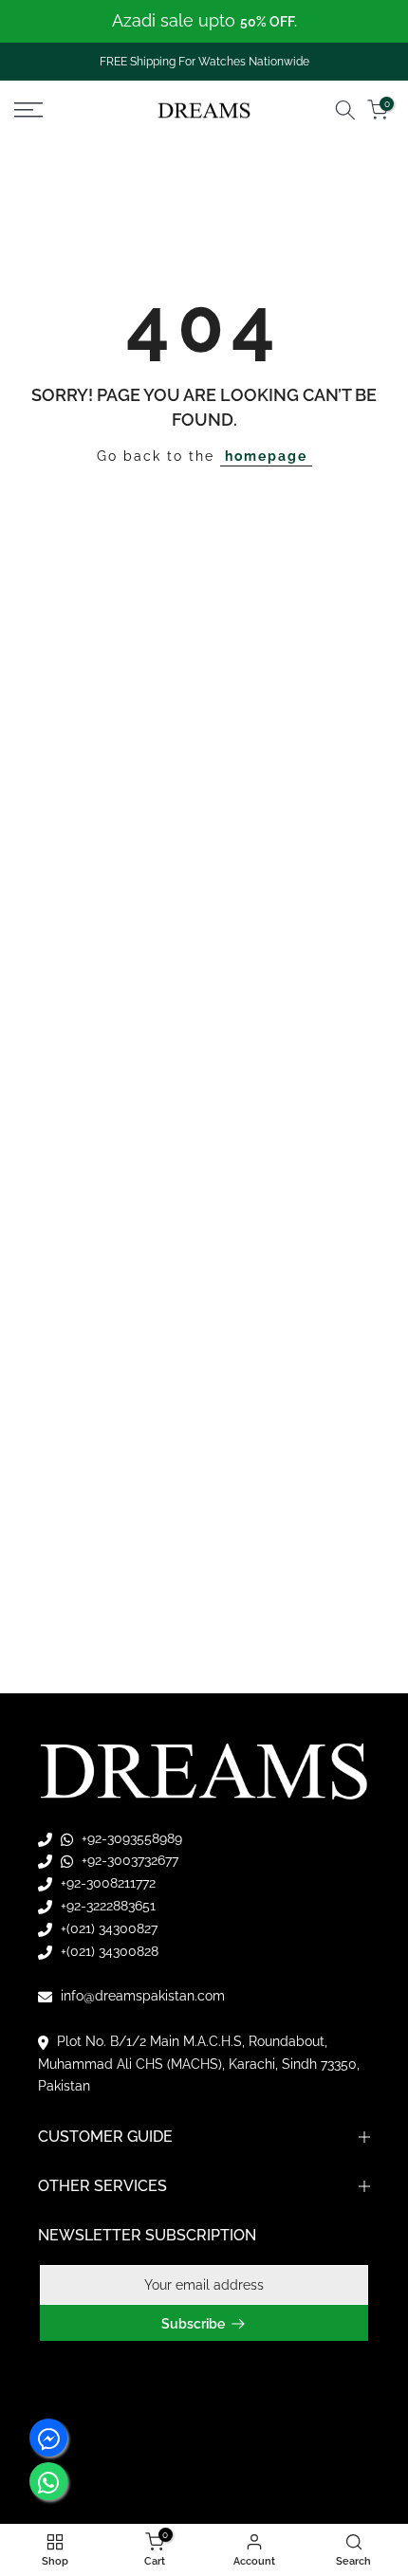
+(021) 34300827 (107, 1928)
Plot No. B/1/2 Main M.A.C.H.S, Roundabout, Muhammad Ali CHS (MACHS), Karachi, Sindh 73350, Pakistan (199, 2064)
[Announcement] (204, 21)
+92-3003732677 (128, 1860)
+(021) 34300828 (108, 1951)
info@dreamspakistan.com (141, 1996)
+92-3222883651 (106, 1906)
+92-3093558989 (130, 1838)
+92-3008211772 (106, 1883)
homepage (266, 456)
